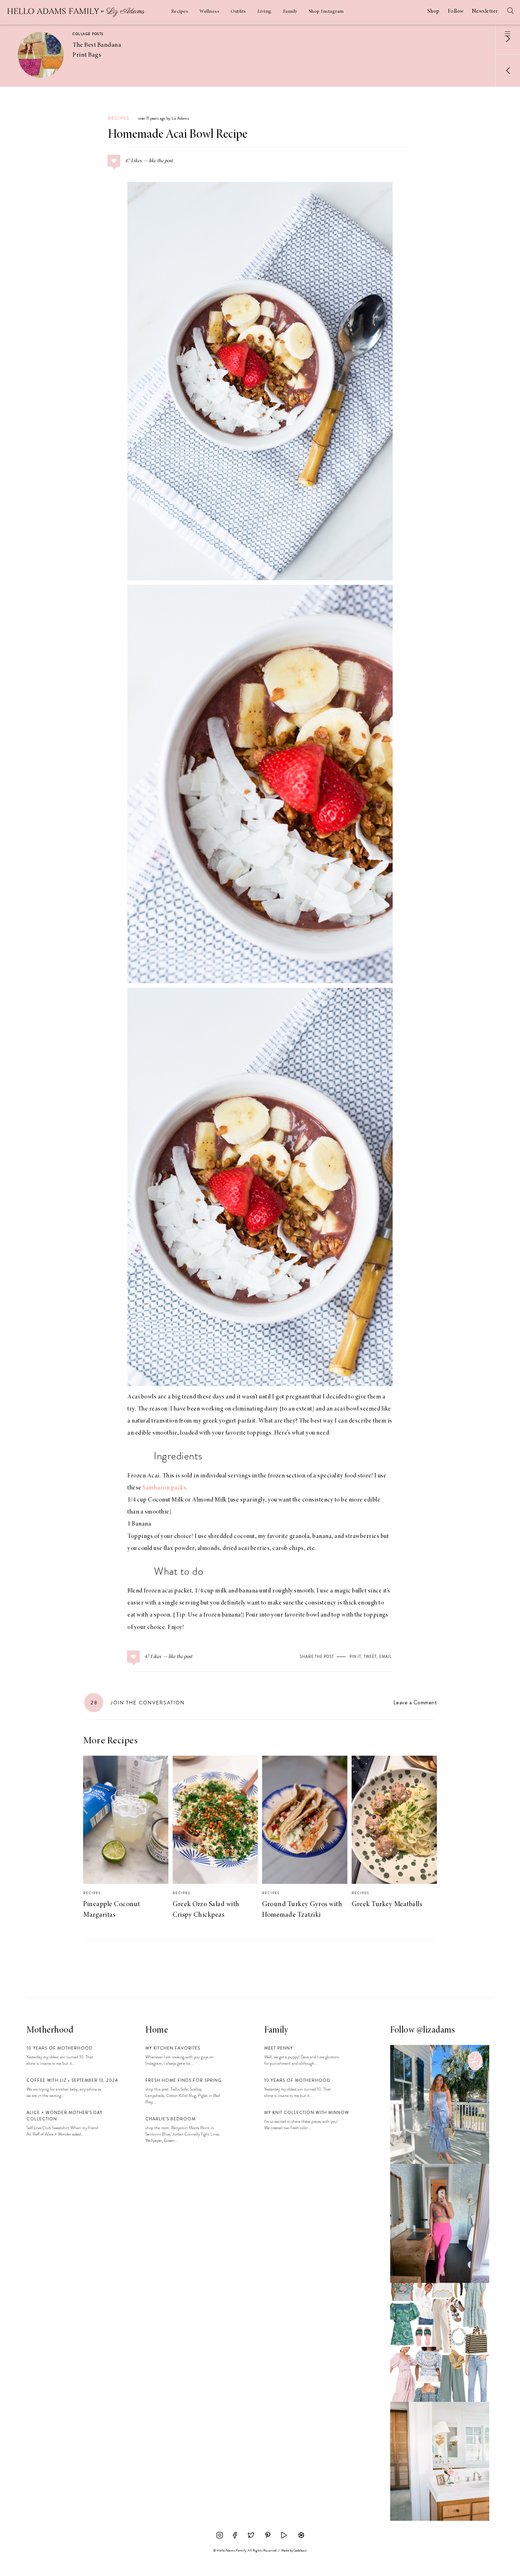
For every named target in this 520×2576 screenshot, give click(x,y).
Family (290, 12)
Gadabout (300, 2551)
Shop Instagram (326, 12)
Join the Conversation (138, 1703)
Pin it (355, 1657)
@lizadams (436, 2030)
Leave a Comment (415, 1702)
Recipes (180, 12)
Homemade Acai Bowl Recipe (178, 135)
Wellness (209, 12)
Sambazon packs (164, 1488)
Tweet (370, 1657)
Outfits (238, 12)
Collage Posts (88, 34)
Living (265, 12)
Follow (456, 11)
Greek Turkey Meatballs (387, 1904)
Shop (434, 11)
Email (385, 1657)
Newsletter (485, 11)
